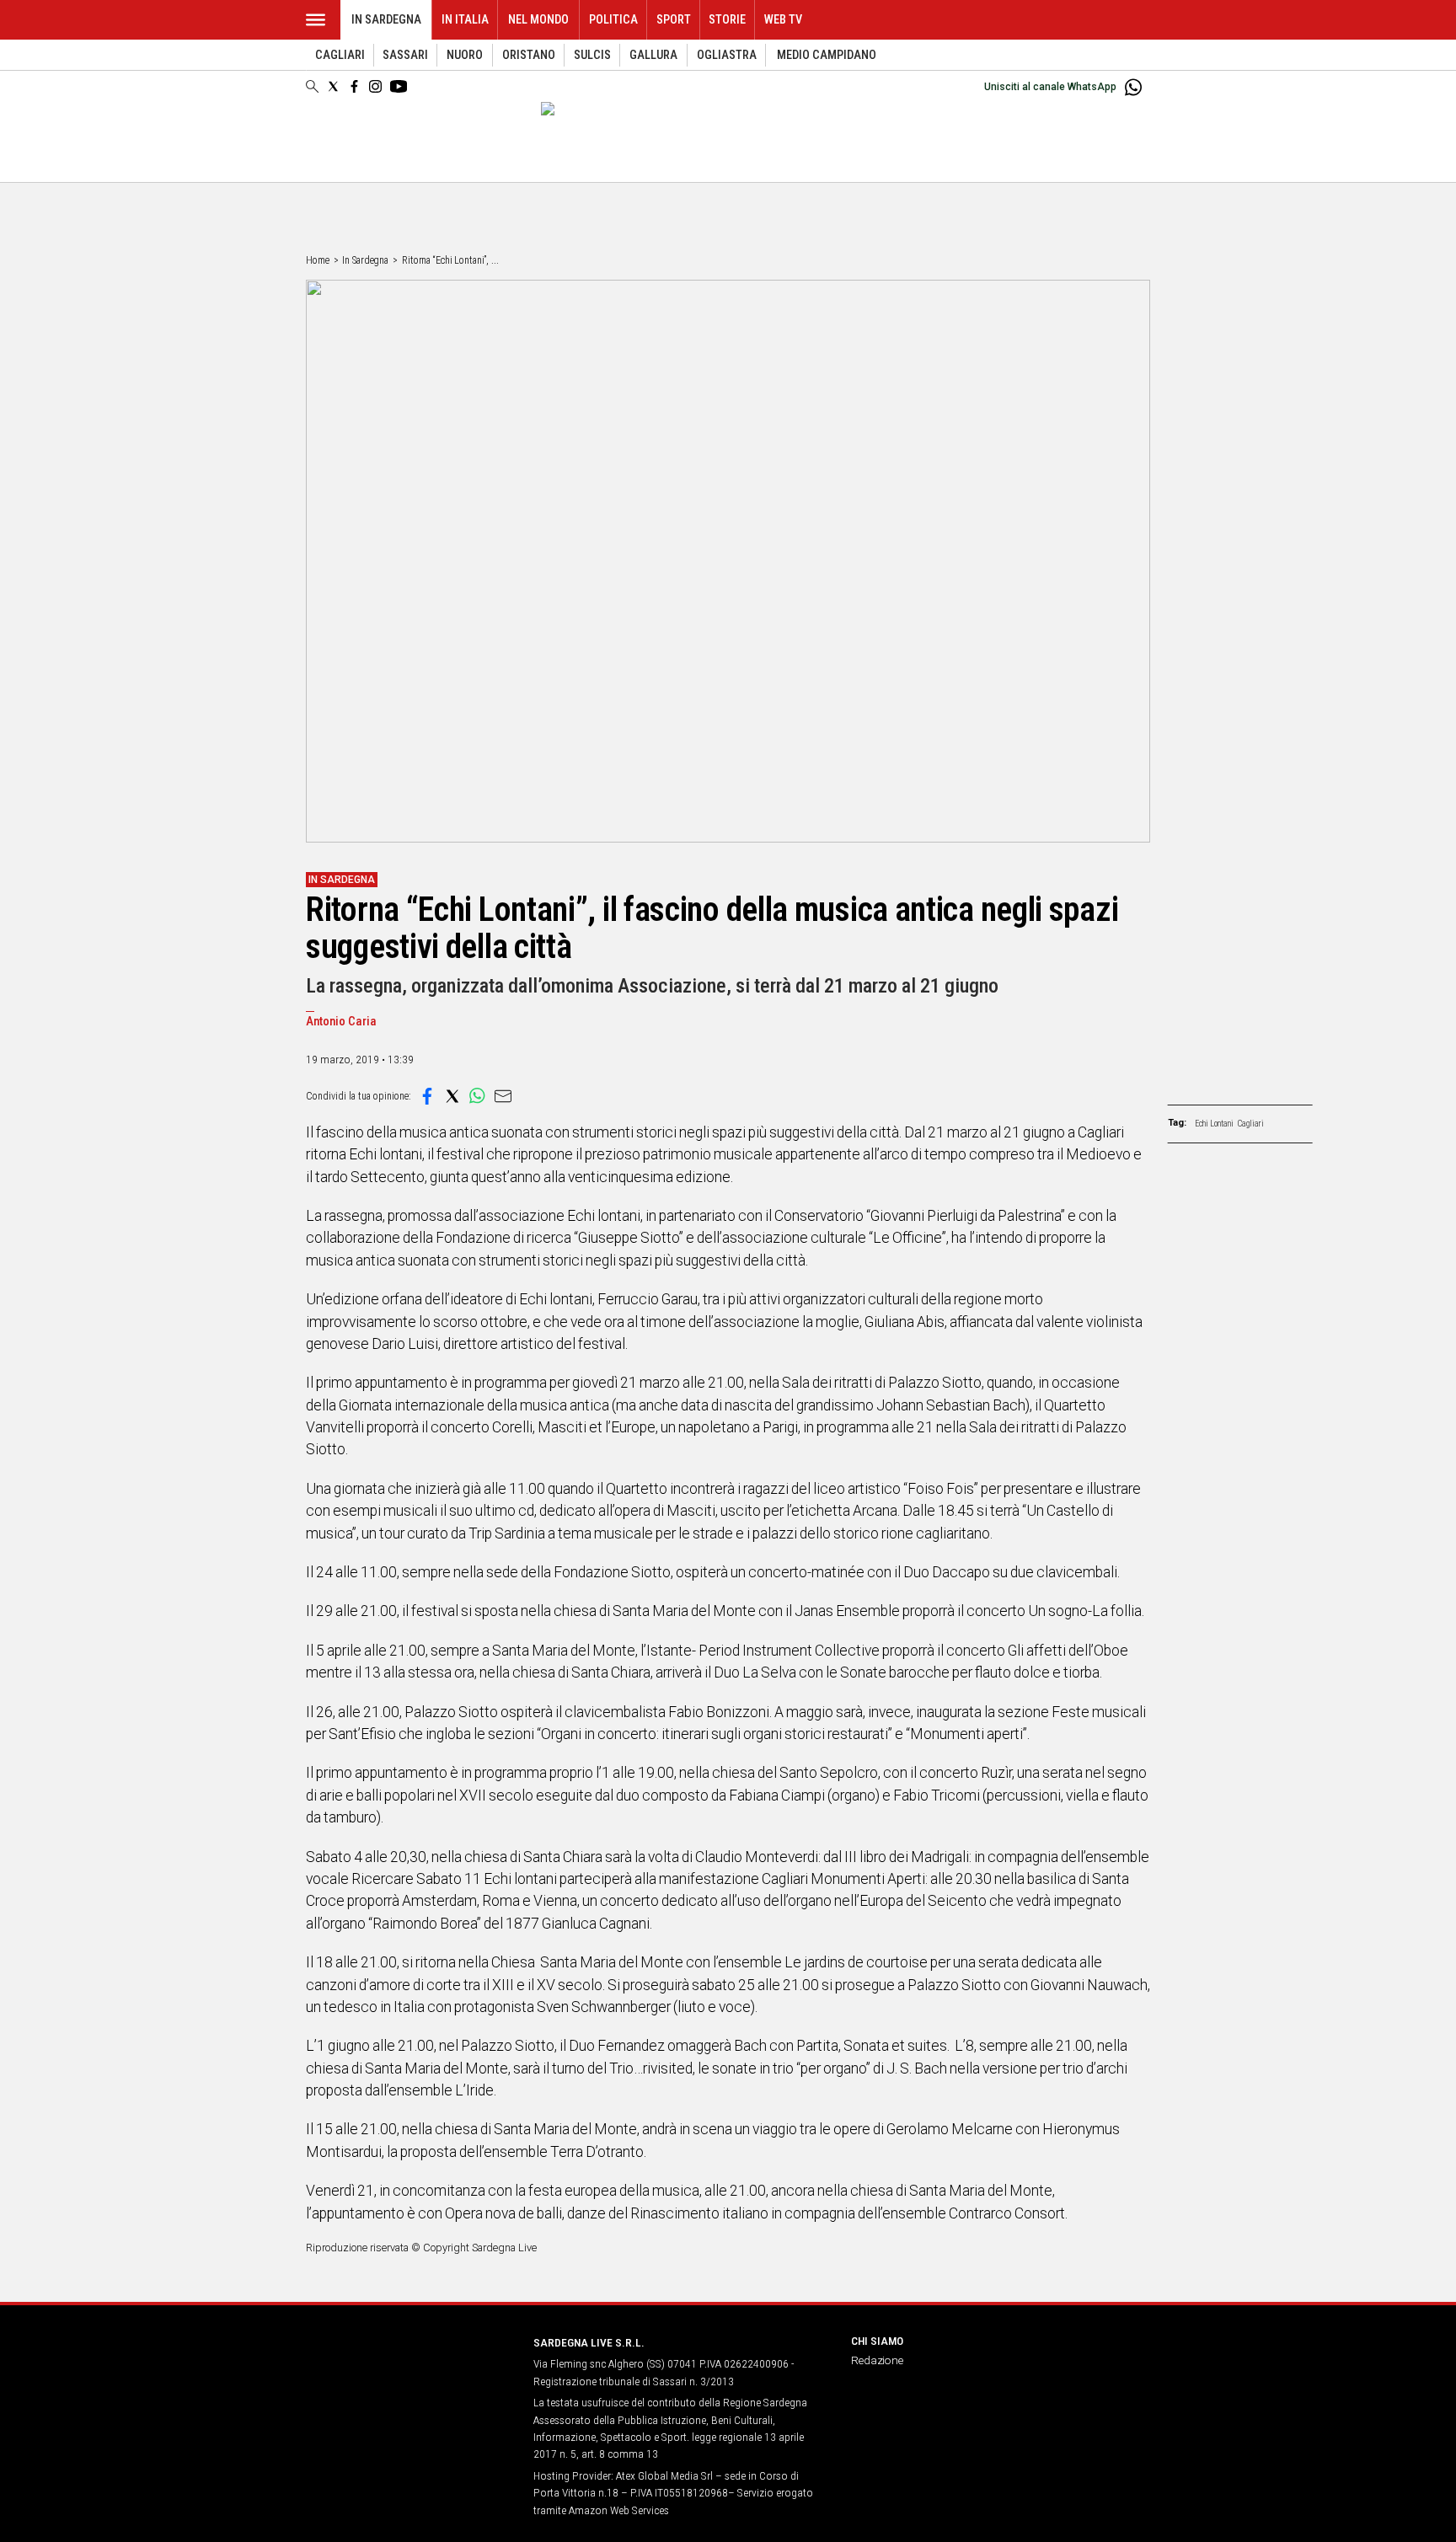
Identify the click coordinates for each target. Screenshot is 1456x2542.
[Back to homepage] (409, 2374)
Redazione (877, 2360)
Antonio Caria (341, 1022)
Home (318, 260)
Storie (727, 20)
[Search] (312, 88)
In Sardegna (386, 20)
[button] (427, 1096)
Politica (613, 20)
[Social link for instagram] (375, 86)
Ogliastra (727, 55)
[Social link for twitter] (333, 86)
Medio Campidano (827, 55)
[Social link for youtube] (399, 86)
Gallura (653, 55)
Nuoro (465, 55)
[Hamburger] (316, 20)
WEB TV (783, 20)
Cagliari (340, 55)
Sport (674, 20)
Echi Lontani (1214, 1124)
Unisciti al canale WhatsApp (1050, 87)
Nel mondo (538, 20)
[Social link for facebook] (354, 86)
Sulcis (592, 55)
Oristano (529, 55)
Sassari (405, 55)
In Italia (465, 20)
